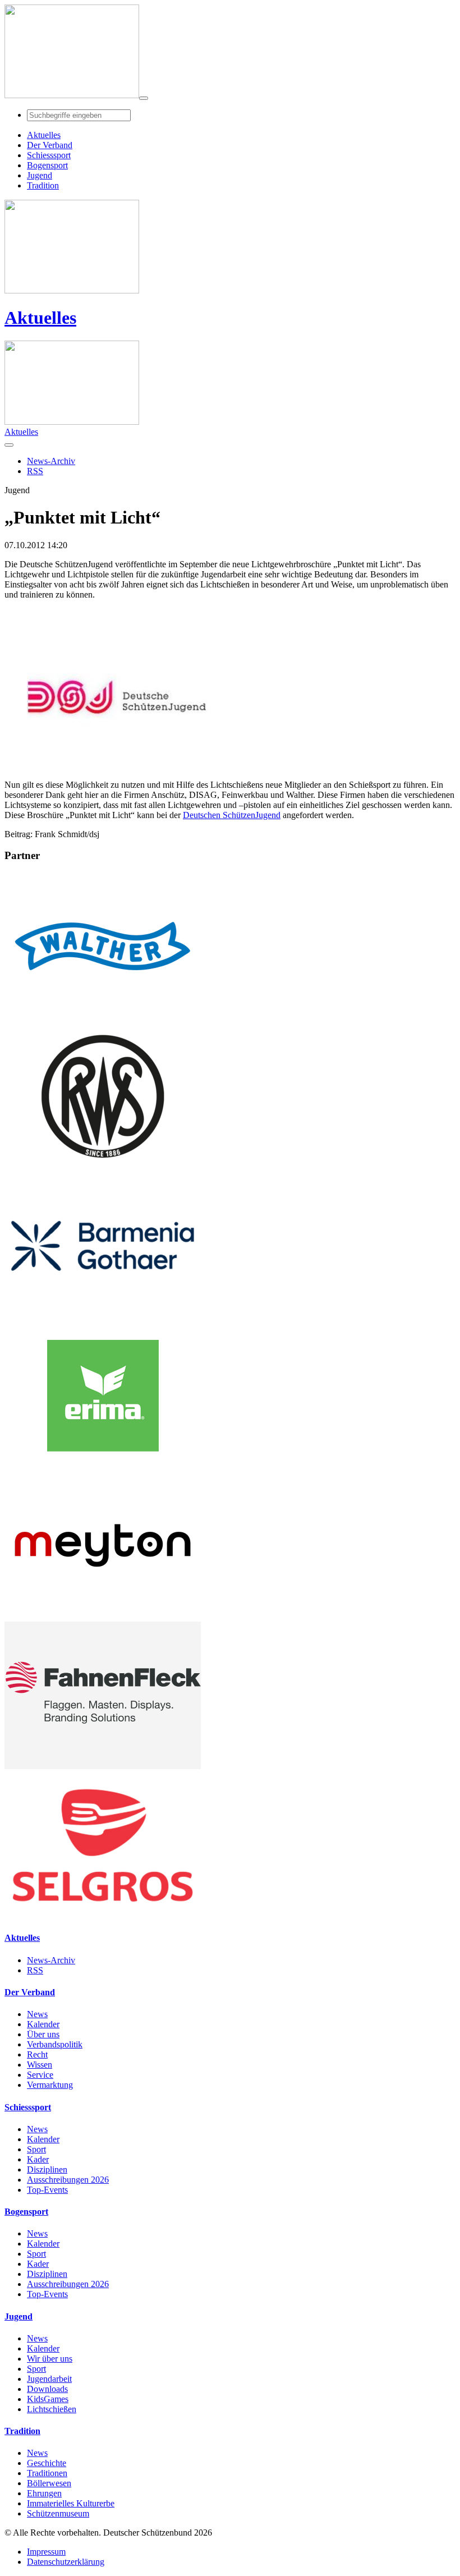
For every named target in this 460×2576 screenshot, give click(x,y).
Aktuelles (40, 318)
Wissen (40, 2065)
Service (40, 2075)
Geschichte (47, 2463)
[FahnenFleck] (103, 1766)
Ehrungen (44, 2493)
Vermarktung (50, 2085)
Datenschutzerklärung (66, 2562)
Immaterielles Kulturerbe (71, 2503)
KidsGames (48, 2399)
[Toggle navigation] (144, 98)
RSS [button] (35, 471)
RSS (35, 1970)
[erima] (103, 1466)
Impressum (46, 2552)
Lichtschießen (52, 2409)
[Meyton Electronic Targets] (103, 1616)
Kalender (43, 2024)
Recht (37, 2054)
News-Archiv (51, 1960)
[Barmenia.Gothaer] (103, 1317)
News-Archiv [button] (51, 461)
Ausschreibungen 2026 (68, 2180)
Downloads (47, 2389)
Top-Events (47, 2190)
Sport (36, 2149)
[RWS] (103, 1167)
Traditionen (47, 2473)
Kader (38, 2159)
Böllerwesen (49, 2483)
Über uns (43, 2034)
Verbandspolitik (55, 2044)
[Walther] (103, 1017)
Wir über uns (50, 2359)
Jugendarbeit (49, 2379)
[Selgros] (103, 1916)
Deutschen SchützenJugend (232, 815)
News (37, 2014)
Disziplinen (47, 2169)
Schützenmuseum (58, 2513)
